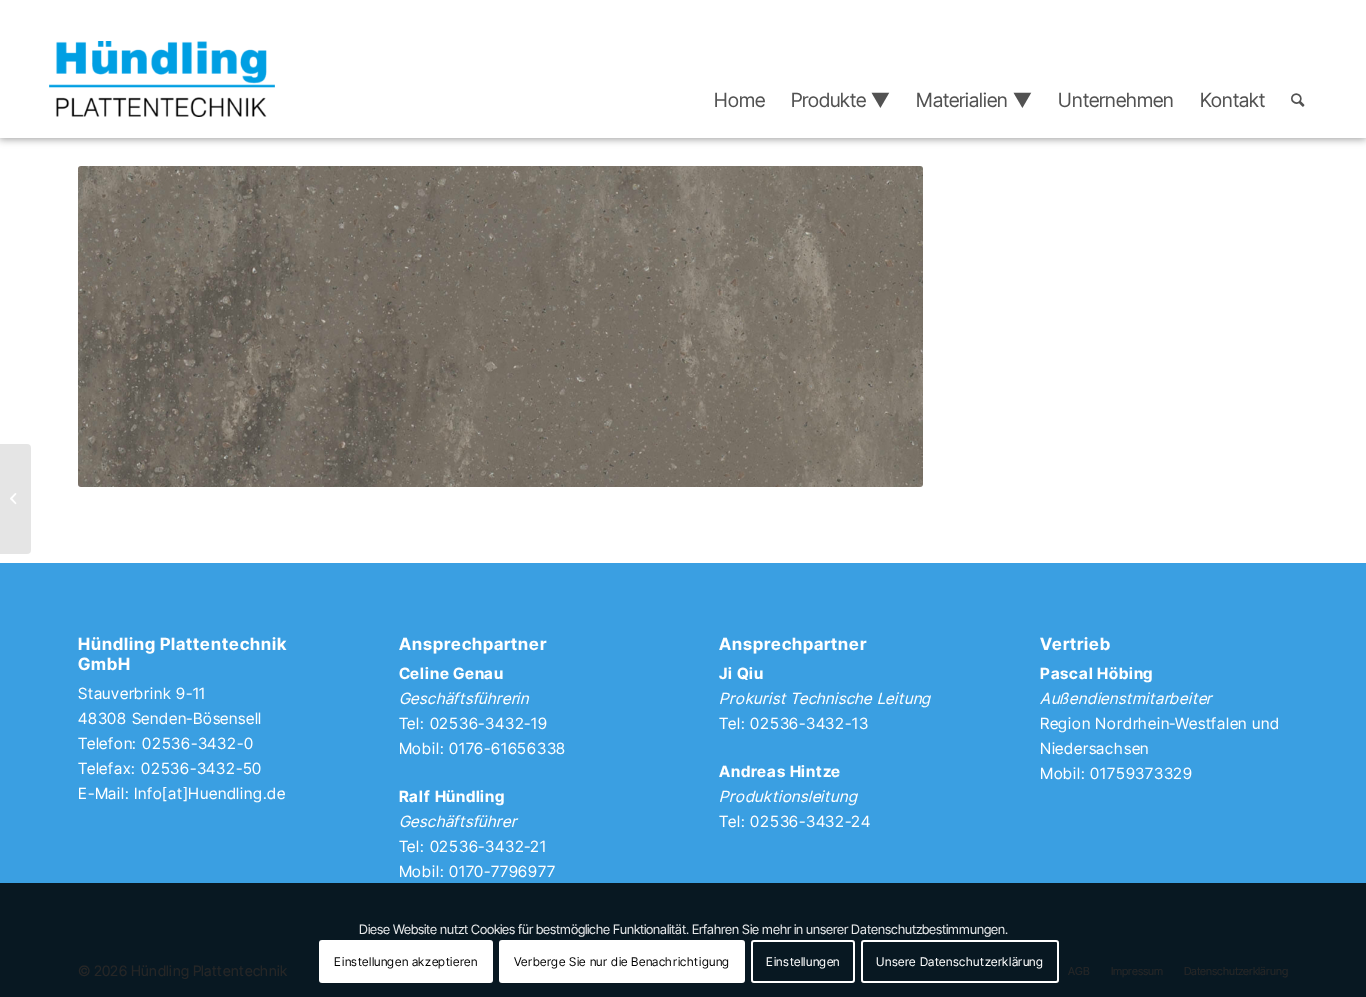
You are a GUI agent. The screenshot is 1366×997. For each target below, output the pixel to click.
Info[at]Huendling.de (210, 793)
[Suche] (1297, 100)
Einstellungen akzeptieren (405, 961)
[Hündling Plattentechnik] (162, 79)
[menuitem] (739, 100)
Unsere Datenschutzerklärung (959, 961)
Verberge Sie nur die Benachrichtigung (622, 961)
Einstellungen (803, 961)
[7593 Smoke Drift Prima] (15, 499)
